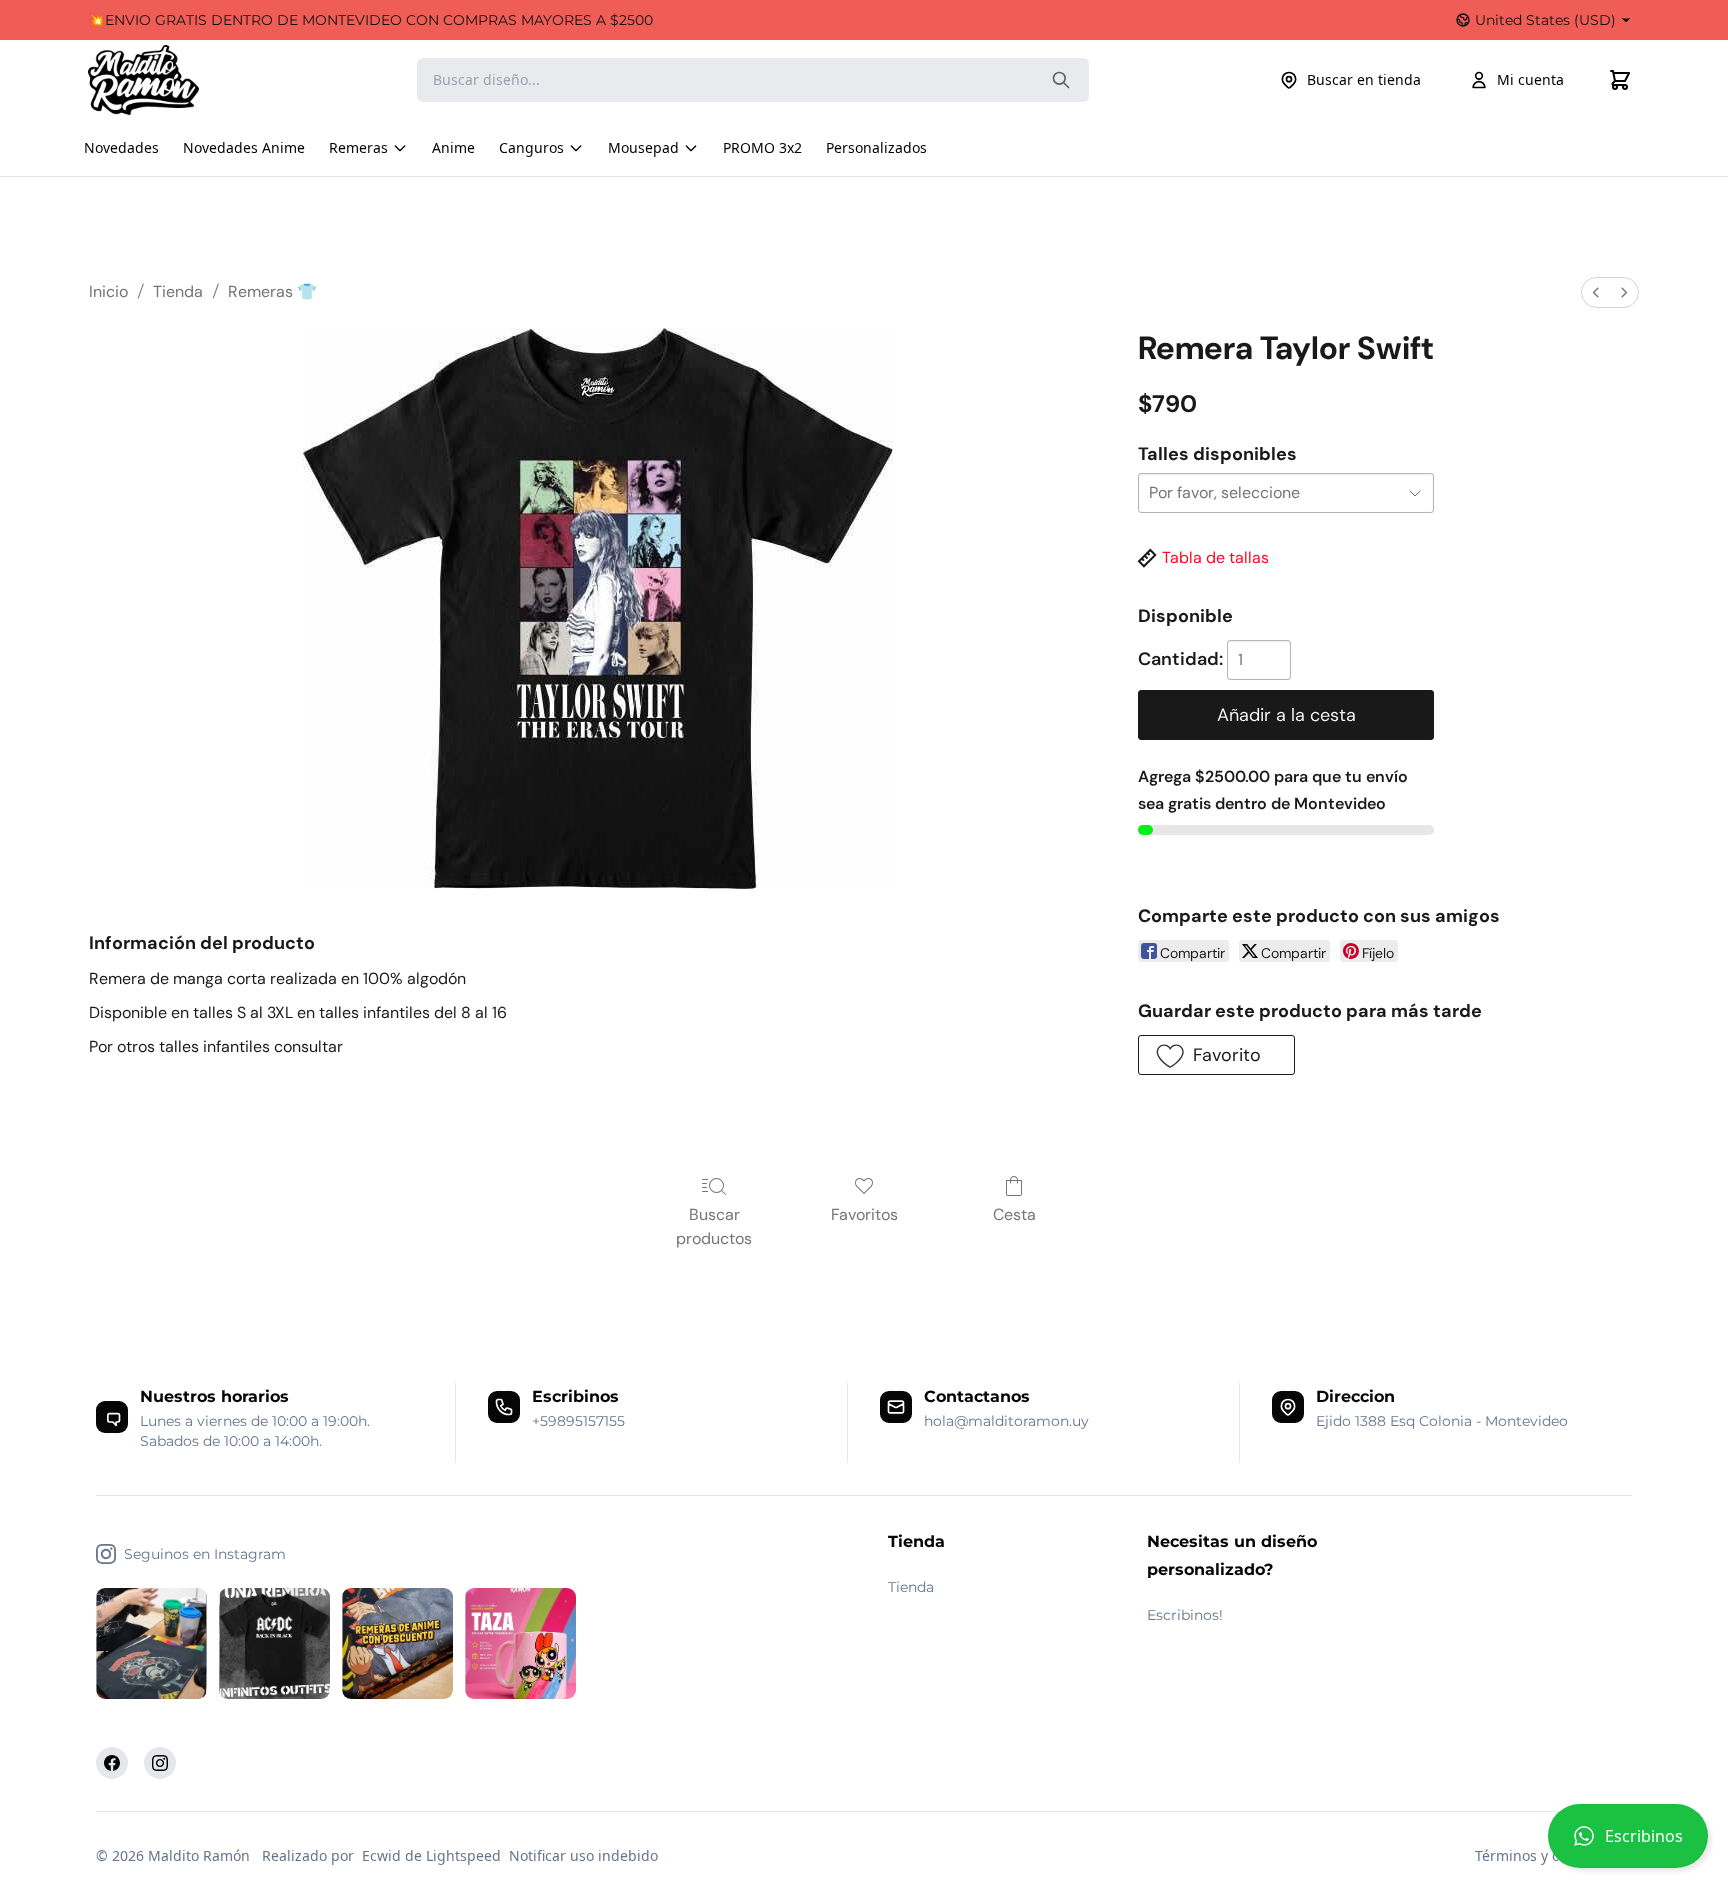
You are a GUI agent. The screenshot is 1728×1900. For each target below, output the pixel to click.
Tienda (178, 291)
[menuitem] (1596, 292)
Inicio (108, 291)
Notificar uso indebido (583, 1855)
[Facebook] (112, 1763)
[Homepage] (163, 80)
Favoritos (864, 1214)
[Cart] (1620, 80)
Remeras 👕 (272, 291)
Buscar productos (714, 1226)
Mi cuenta (1530, 79)
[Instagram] (160, 1763)
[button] (1628, 1844)
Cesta (1014, 1214)
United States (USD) (1545, 20)
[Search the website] (1061, 80)
